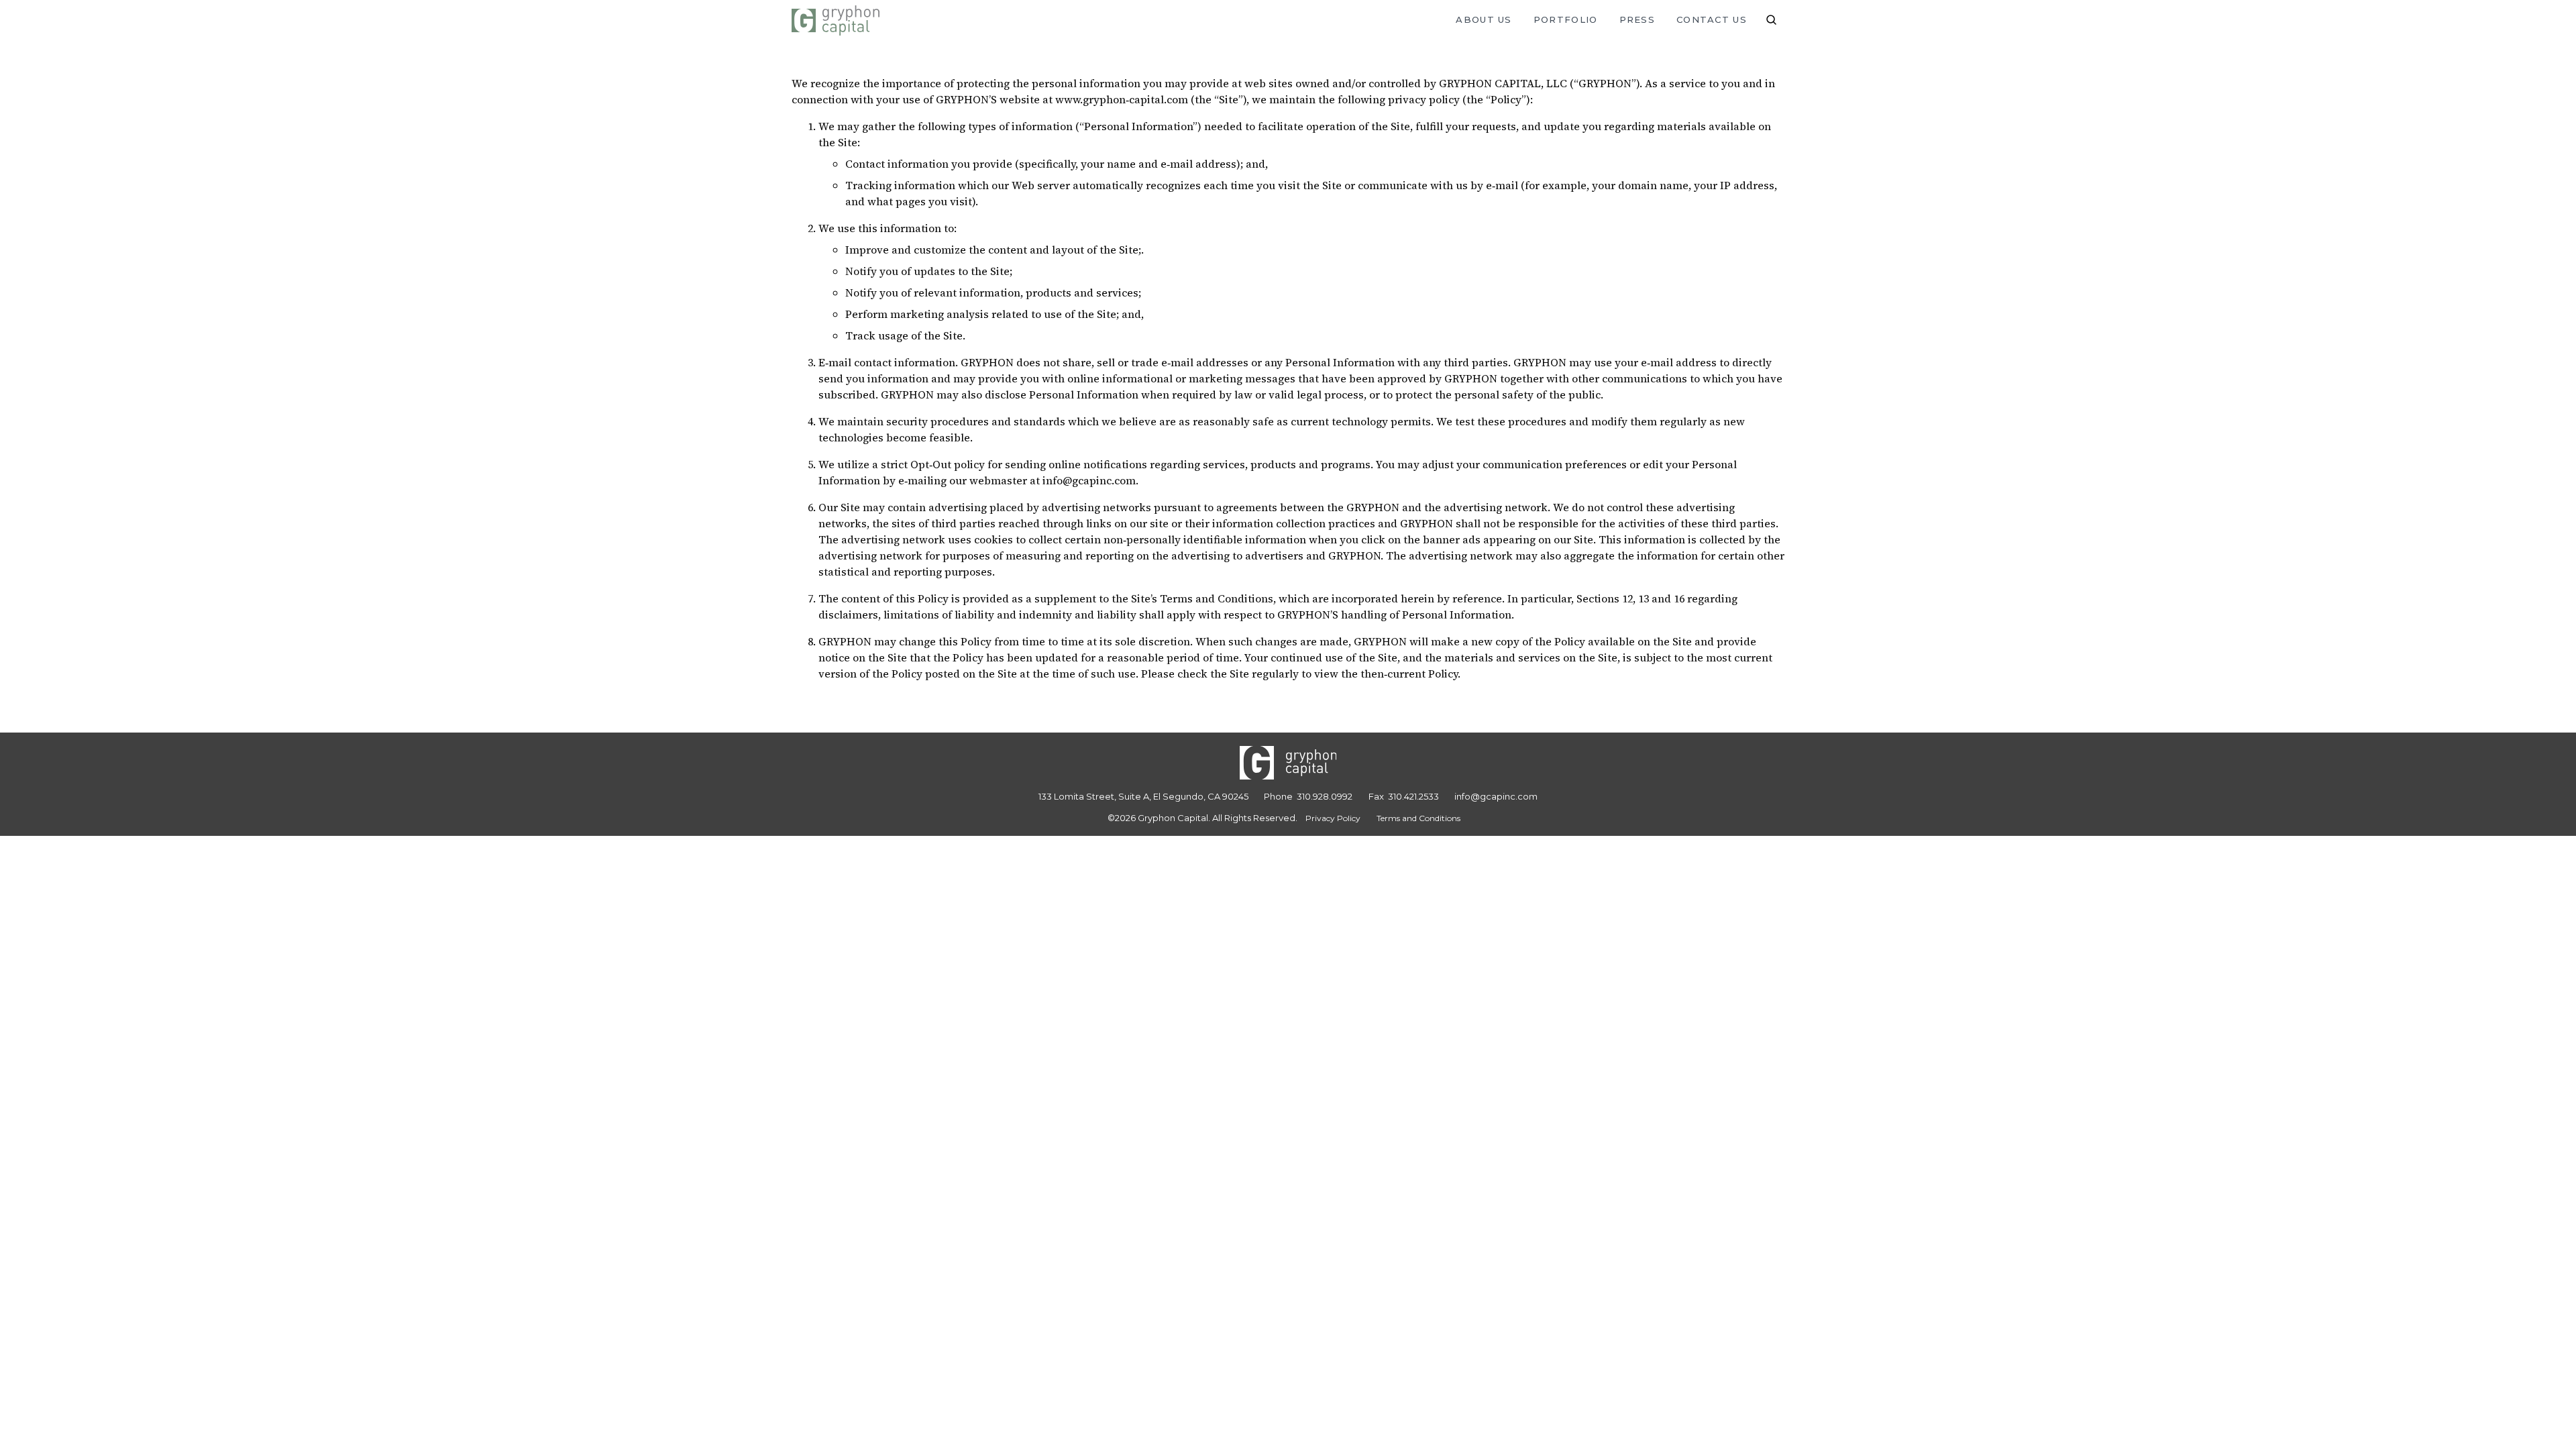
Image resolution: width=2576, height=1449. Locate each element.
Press (1638, 19)
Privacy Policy (1333, 818)
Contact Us (1712, 19)
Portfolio (1566, 19)
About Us (1484, 19)
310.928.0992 (1325, 796)
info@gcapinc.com (1496, 796)
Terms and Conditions (1418, 818)
